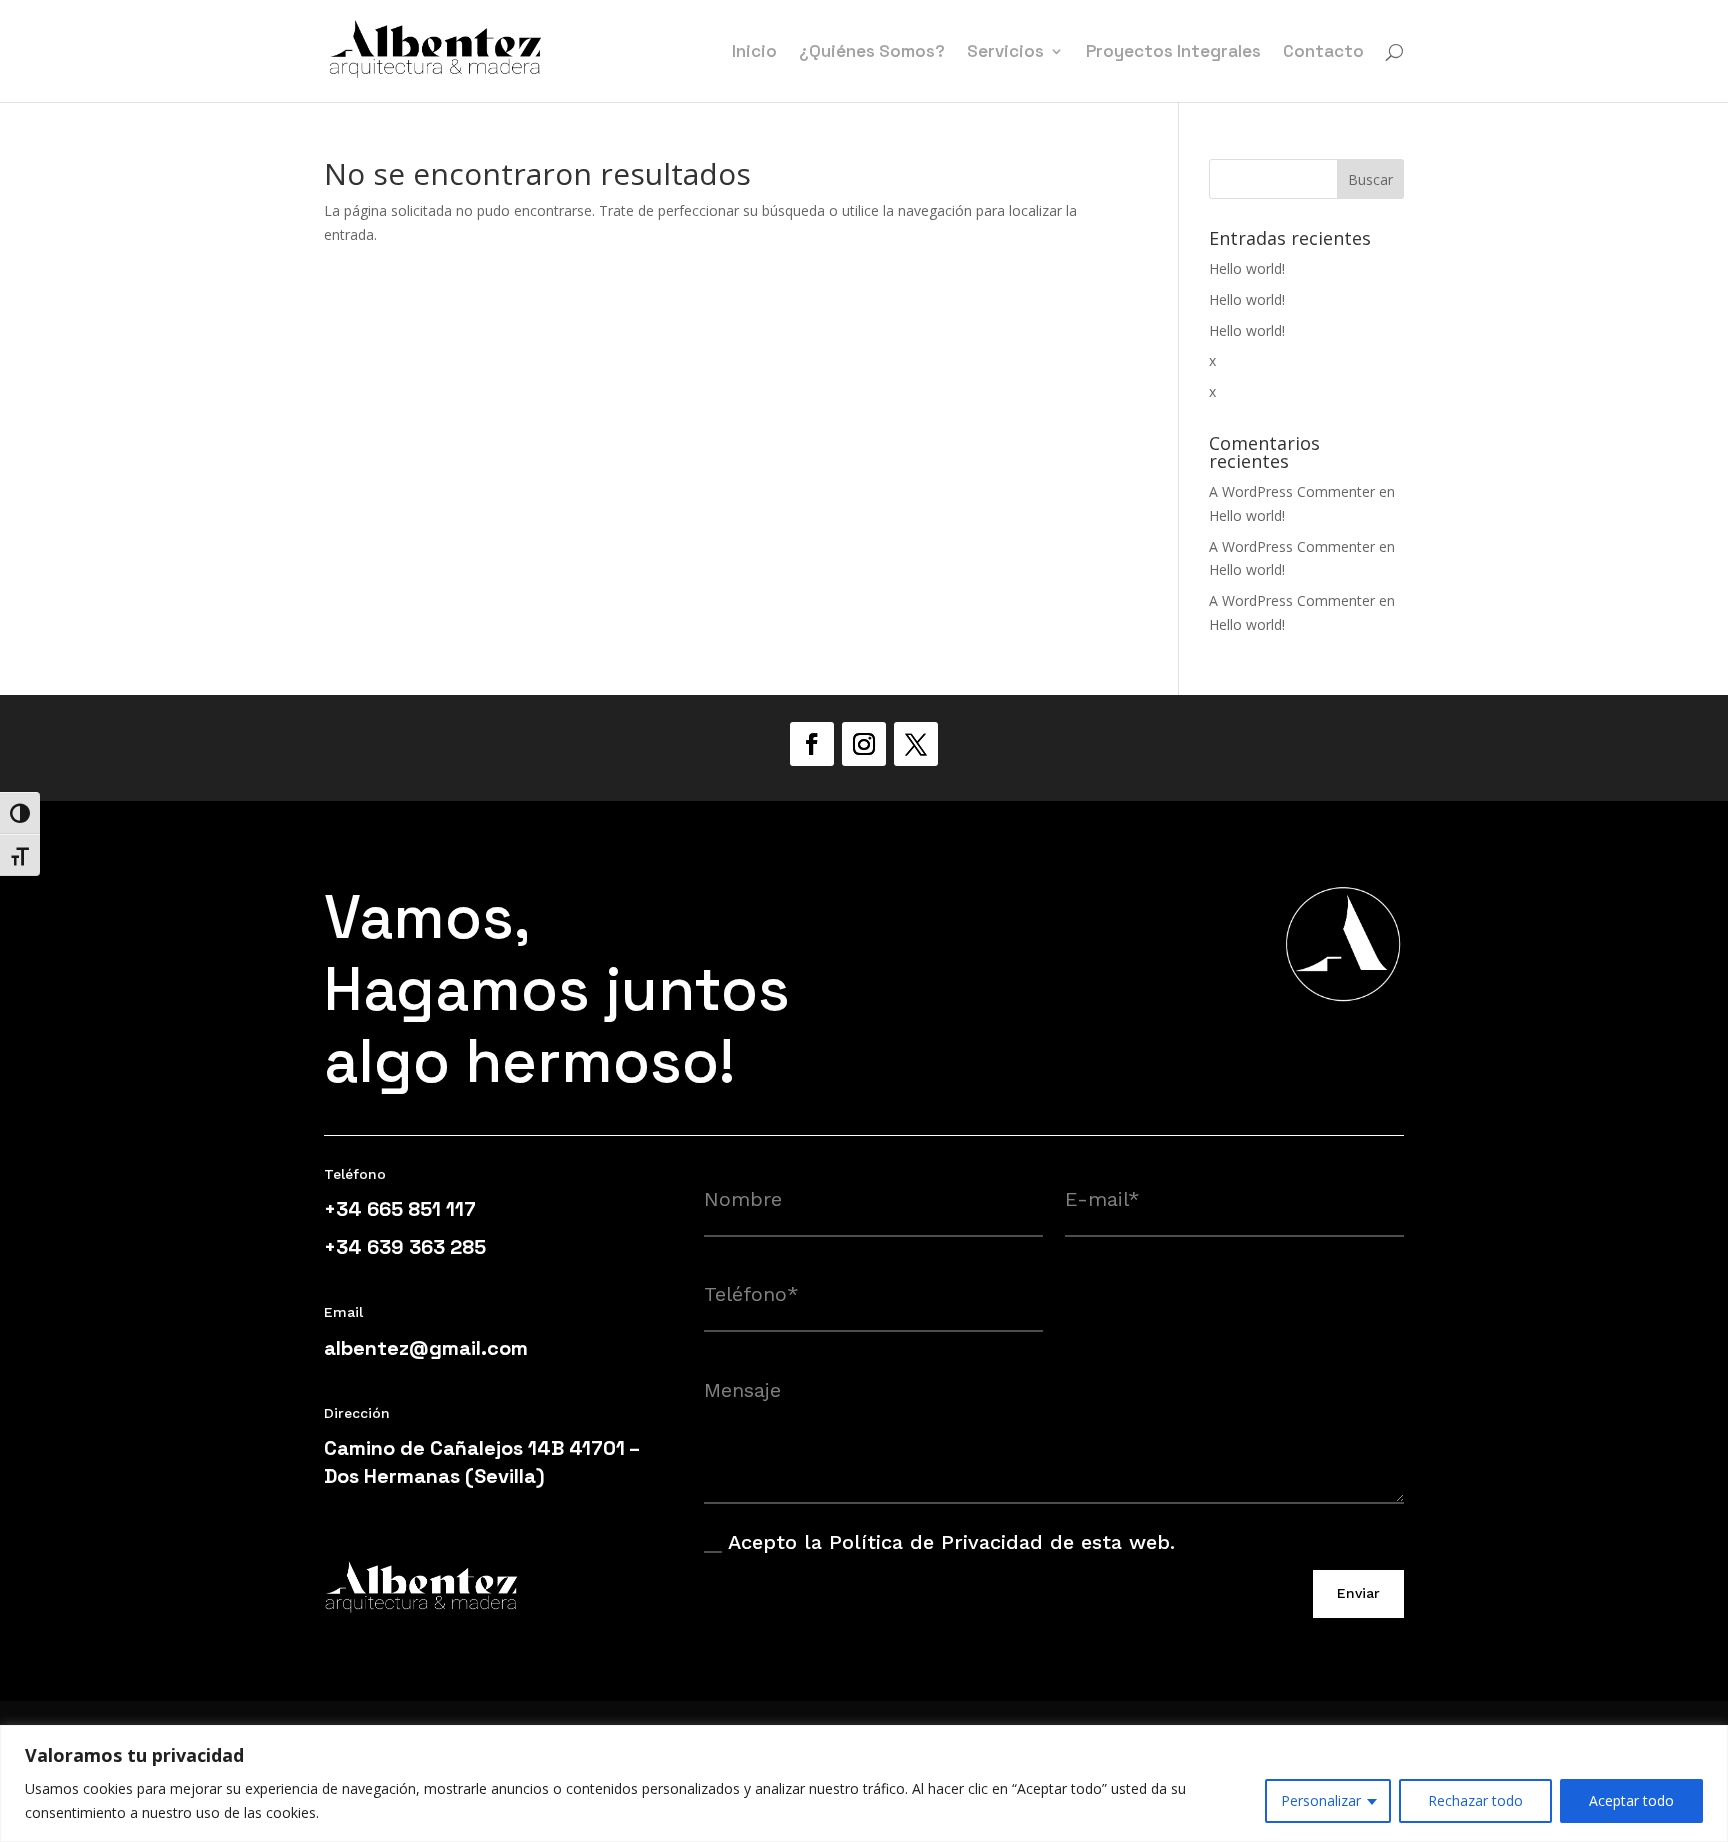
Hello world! (1247, 268)
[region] (864, 1783)
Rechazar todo (1475, 1800)
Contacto (1323, 53)
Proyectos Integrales (1173, 53)
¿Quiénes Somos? (872, 53)
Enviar (1358, 1593)
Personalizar (1321, 1800)
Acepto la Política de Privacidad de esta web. (951, 1542)
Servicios (1005, 53)
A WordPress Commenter (1292, 491)
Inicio (754, 53)
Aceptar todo (1631, 1800)
